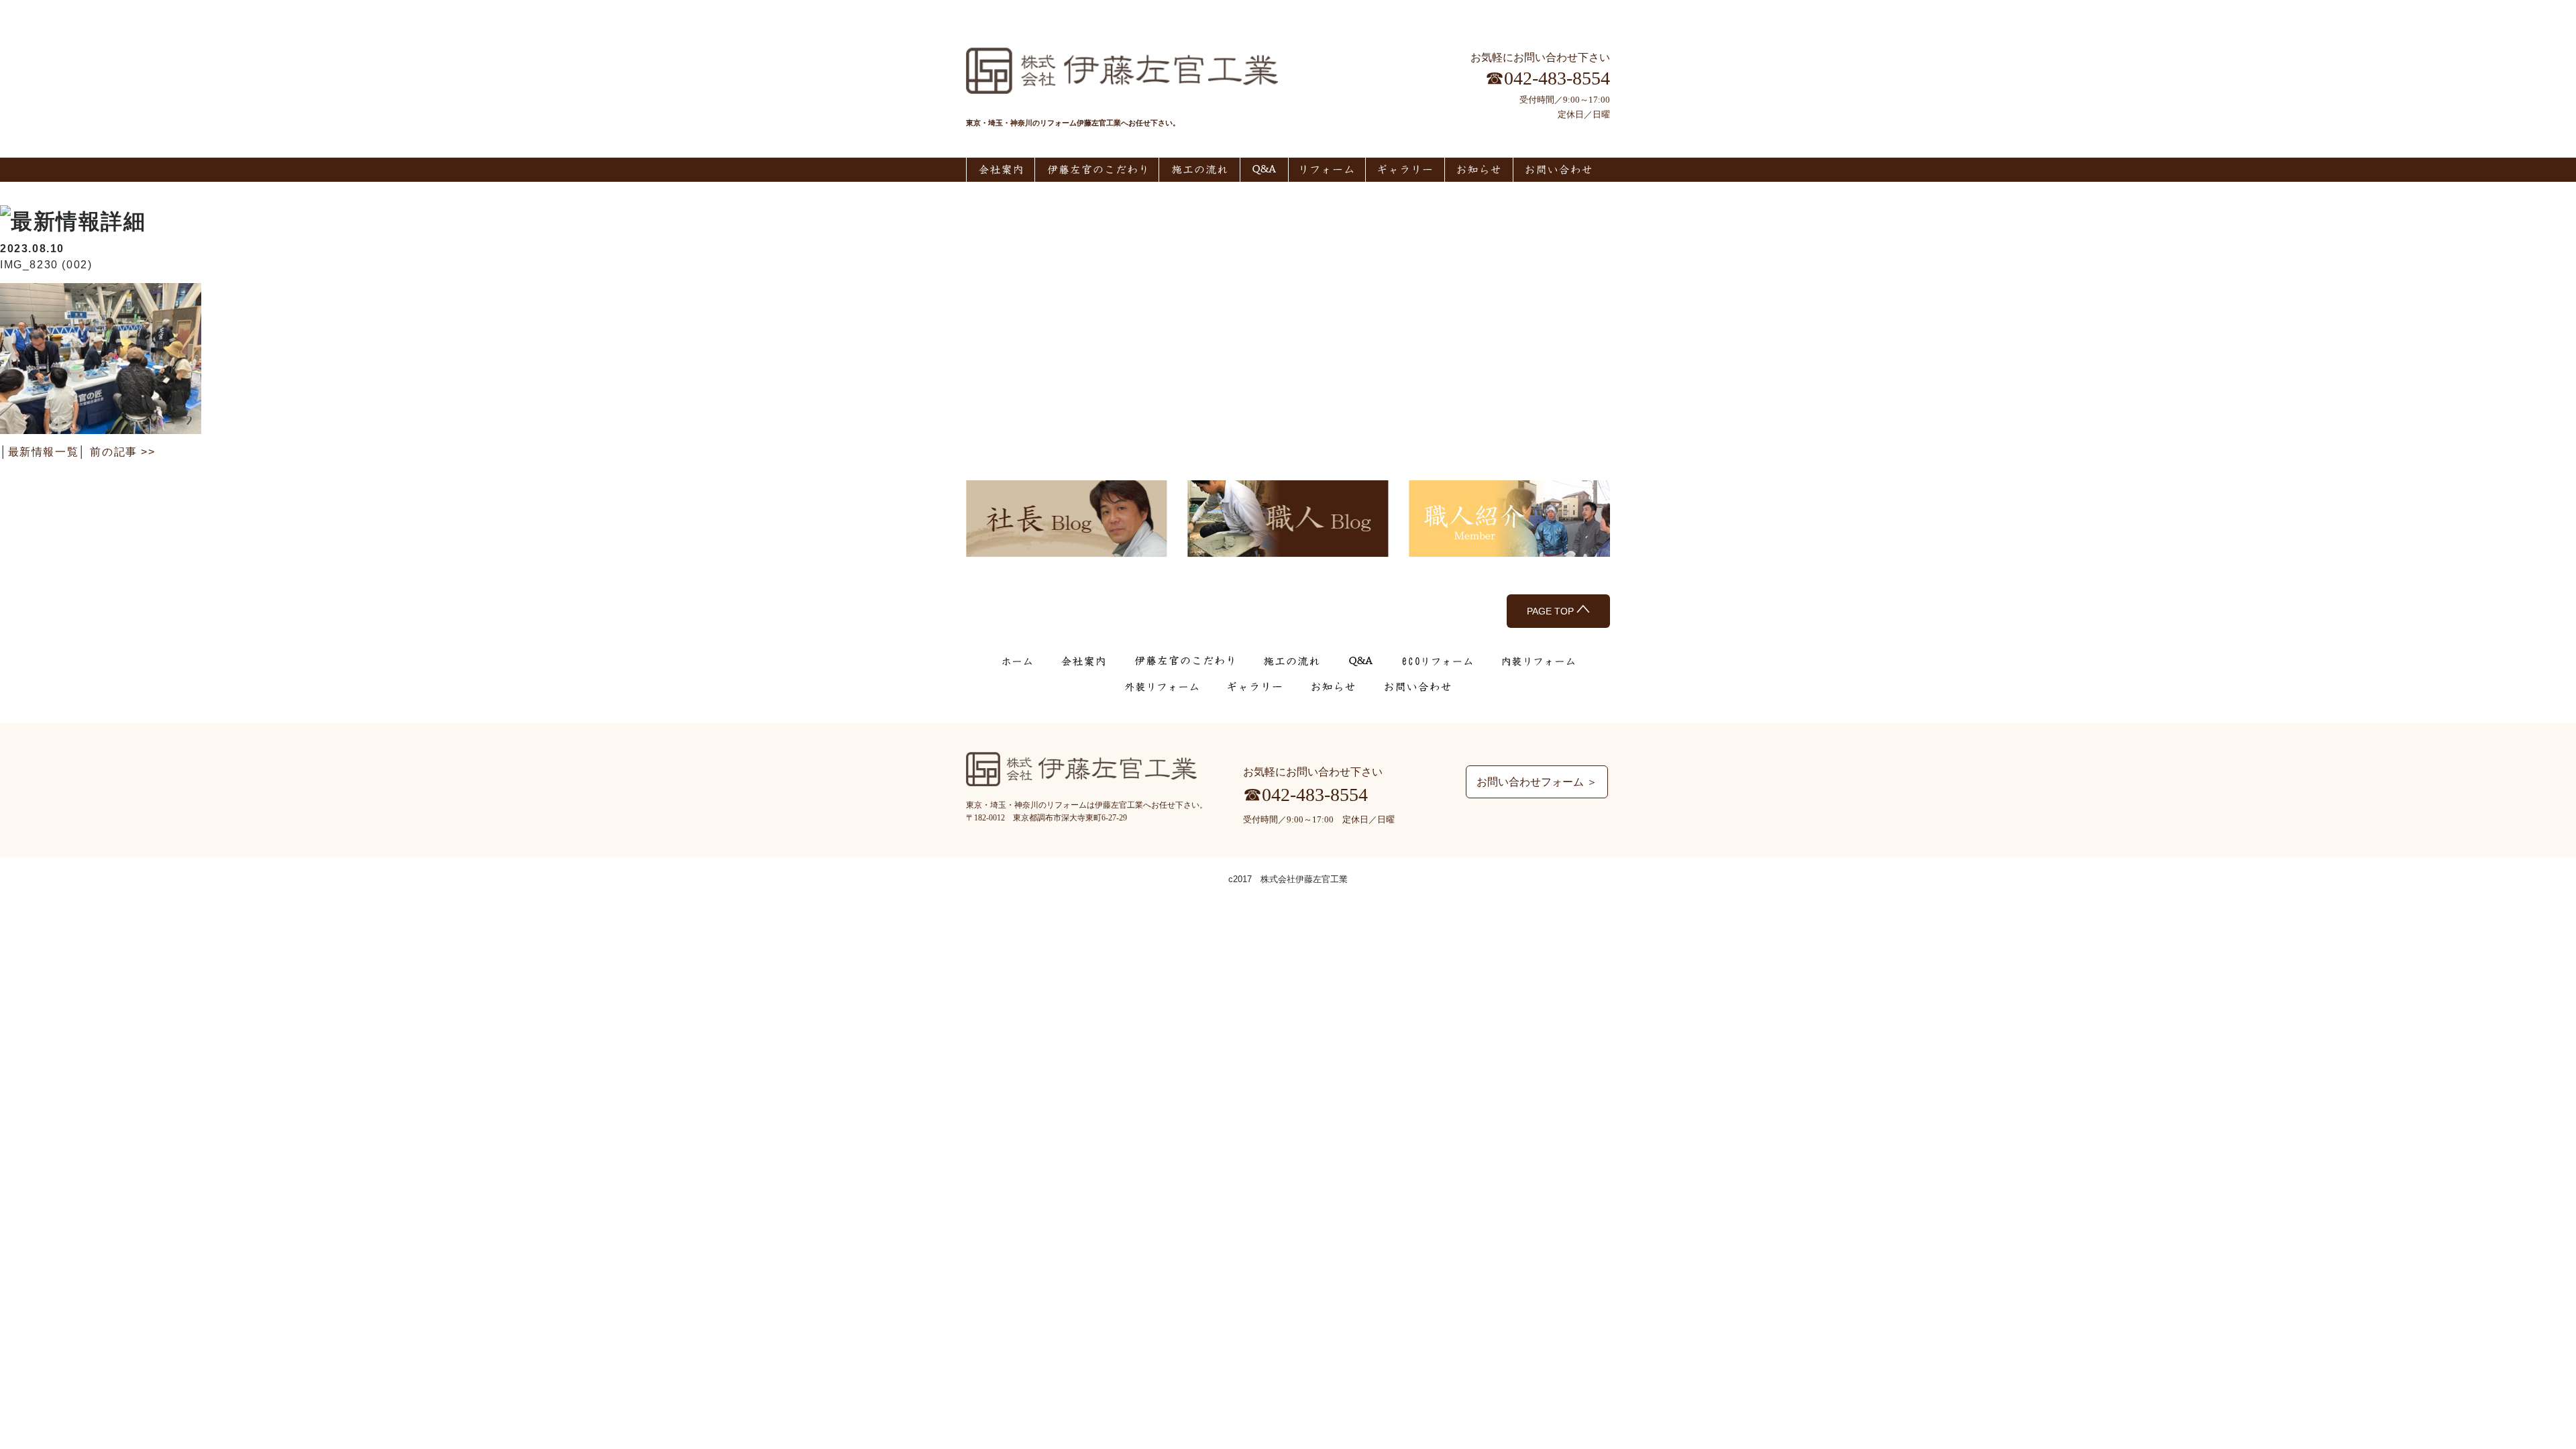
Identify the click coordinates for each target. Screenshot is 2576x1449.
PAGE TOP (1552, 611)
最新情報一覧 (44, 452)
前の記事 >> (122, 452)
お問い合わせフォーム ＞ (1537, 782)
